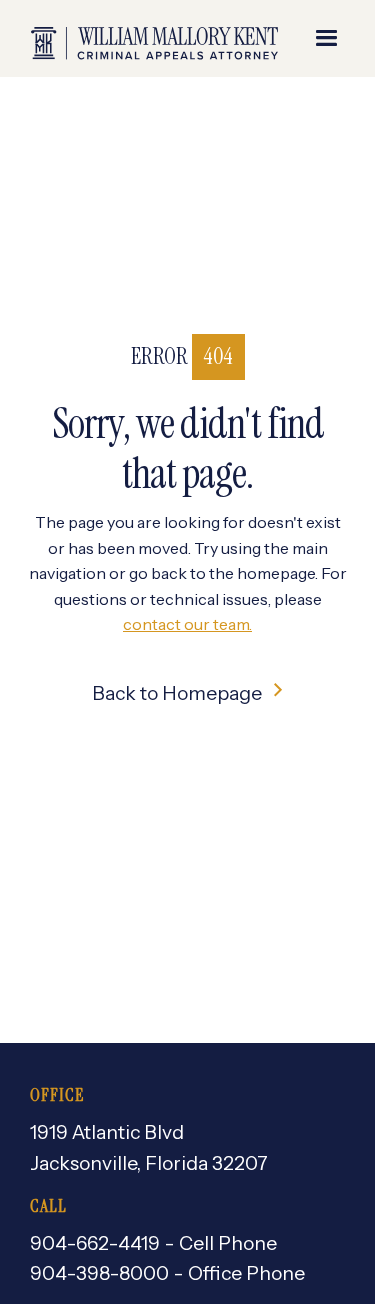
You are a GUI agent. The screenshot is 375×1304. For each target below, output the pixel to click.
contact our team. (187, 624)
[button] (327, 39)
